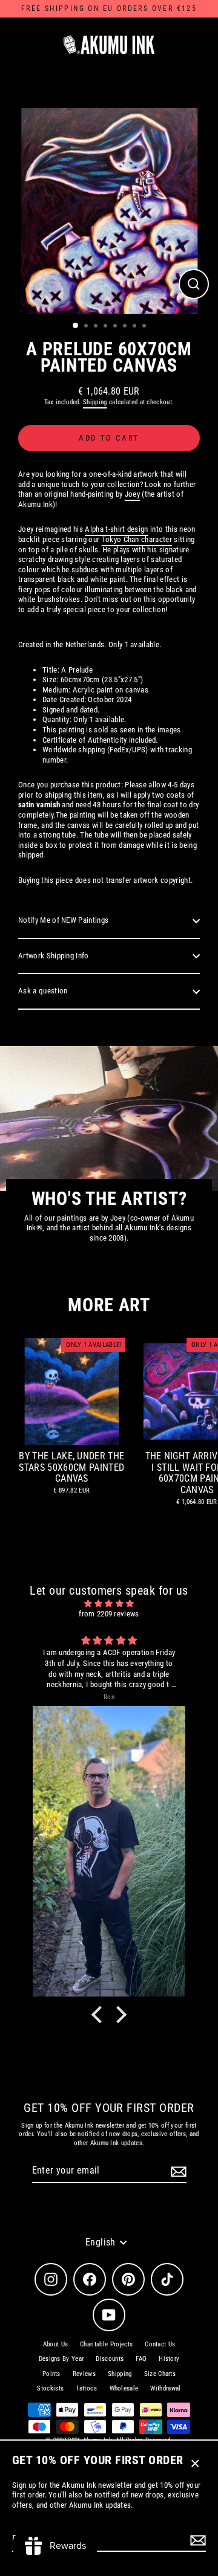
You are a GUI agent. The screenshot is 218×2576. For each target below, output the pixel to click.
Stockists (50, 2388)
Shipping (95, 402)
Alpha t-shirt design (116, 529)
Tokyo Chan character (137, 539)
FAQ (141, 2359)
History (169, 2359)
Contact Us (160, 2344)
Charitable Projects (106, 2344)
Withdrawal (165, 2388)
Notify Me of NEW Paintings (63, 920)
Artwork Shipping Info (54, 956)
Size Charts (160, 2374)
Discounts (110, 2359)
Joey (132, 494)
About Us (56, 2344)
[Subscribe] (196, 2540)
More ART (109, 1305)
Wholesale (124, 2388)
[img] (109, 1604)
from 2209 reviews (109, 1614)
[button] (100, 2014)
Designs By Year (61, 2359)
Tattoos (86, 2388)
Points (51, 2374)
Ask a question (43, 991)
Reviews (84, 2374)
